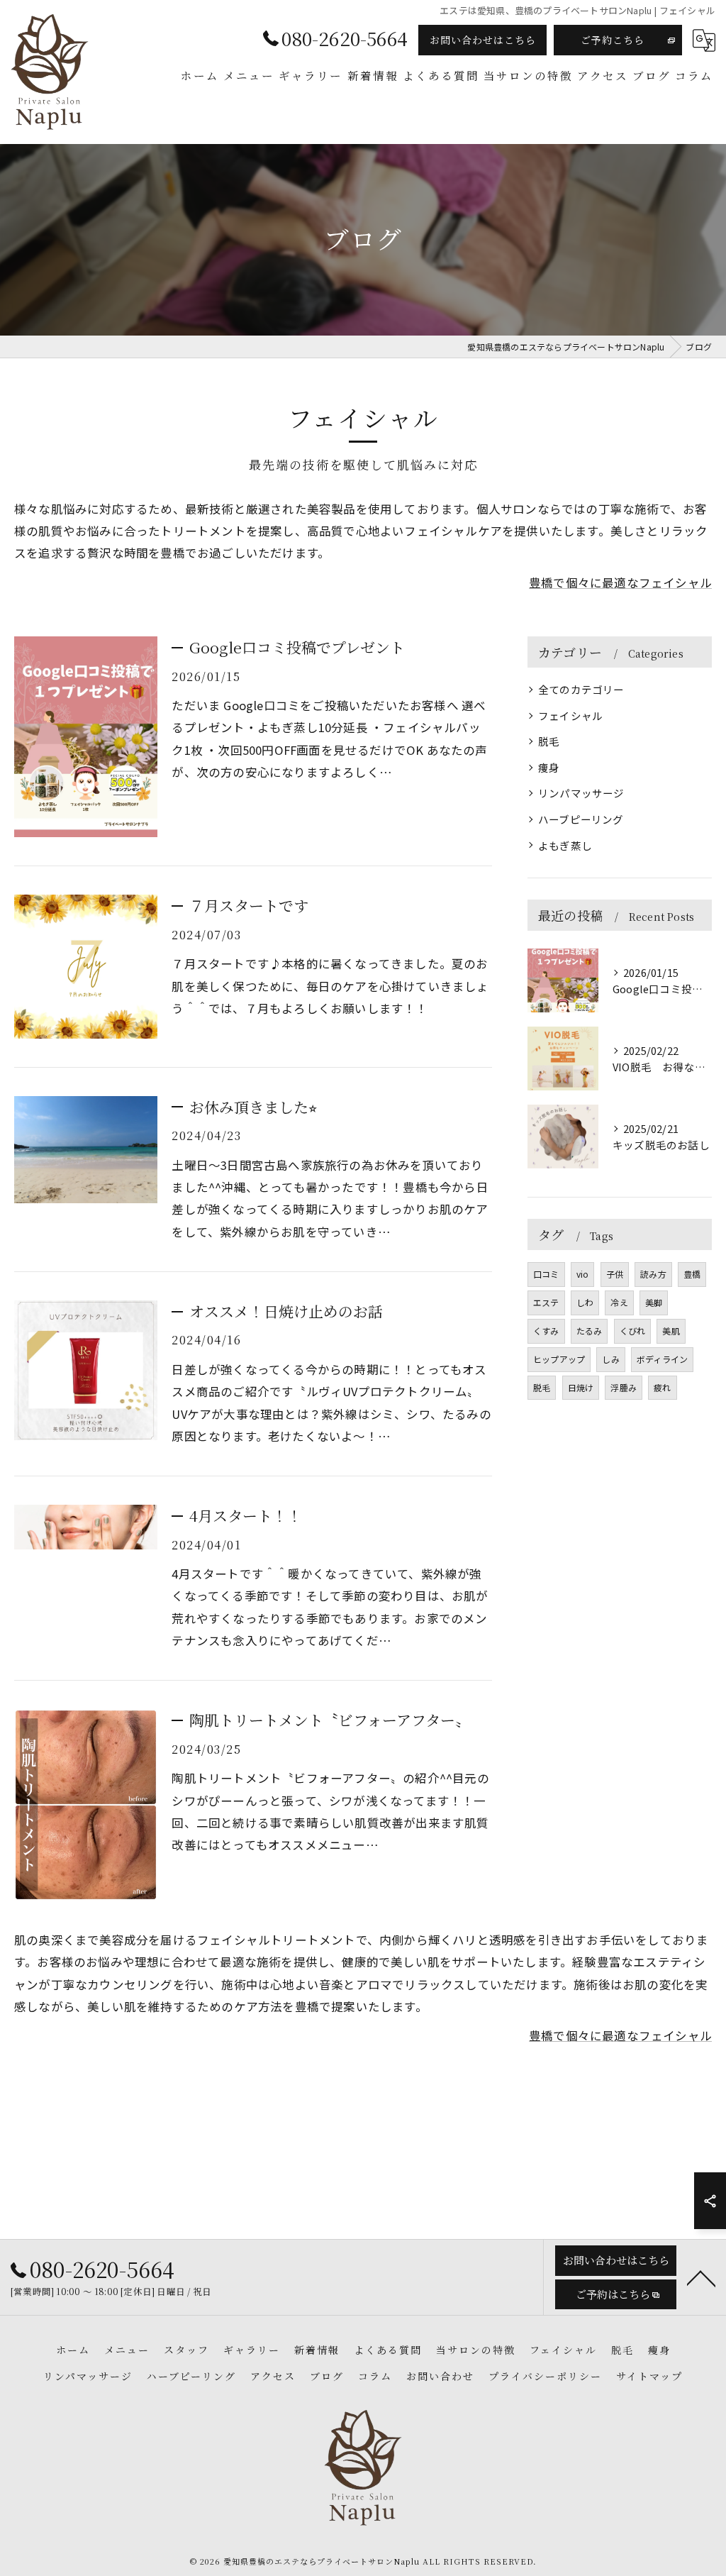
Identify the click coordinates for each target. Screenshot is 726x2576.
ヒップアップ (559, 1359)
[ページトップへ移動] (701, 2277)
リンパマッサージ (581, 793)
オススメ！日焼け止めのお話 (286, 1311)
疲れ (662, 1387)
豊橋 (692, 1274)
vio (583, 1274)
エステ (546, 1302)
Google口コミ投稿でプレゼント (297, 647)
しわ (585, 1302)
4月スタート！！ (246, 1515)
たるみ (590, 1331)
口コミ (546, 1274)
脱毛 (549, 741)
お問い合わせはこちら (483, 40)
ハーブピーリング (581, 819)
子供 (615, 1274)
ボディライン (662, 1359)
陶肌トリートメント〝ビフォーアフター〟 (330, 1720)
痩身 (549, 767)
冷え (619, 1302)
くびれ (633, 1331)
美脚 (654, 1302)
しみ (610, 1359)
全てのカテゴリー (581, 689)
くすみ (546, 1331)
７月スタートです (249, 905)
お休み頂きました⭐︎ (253, 1107)
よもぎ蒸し (565, 845)
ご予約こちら (613, 40)
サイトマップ (649, 2376)
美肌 (671, 1331)
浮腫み (624, 1387)
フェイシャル (570, 715)
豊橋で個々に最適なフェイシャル (620, 582)
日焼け (581, 1387)
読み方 (653, 1274)
